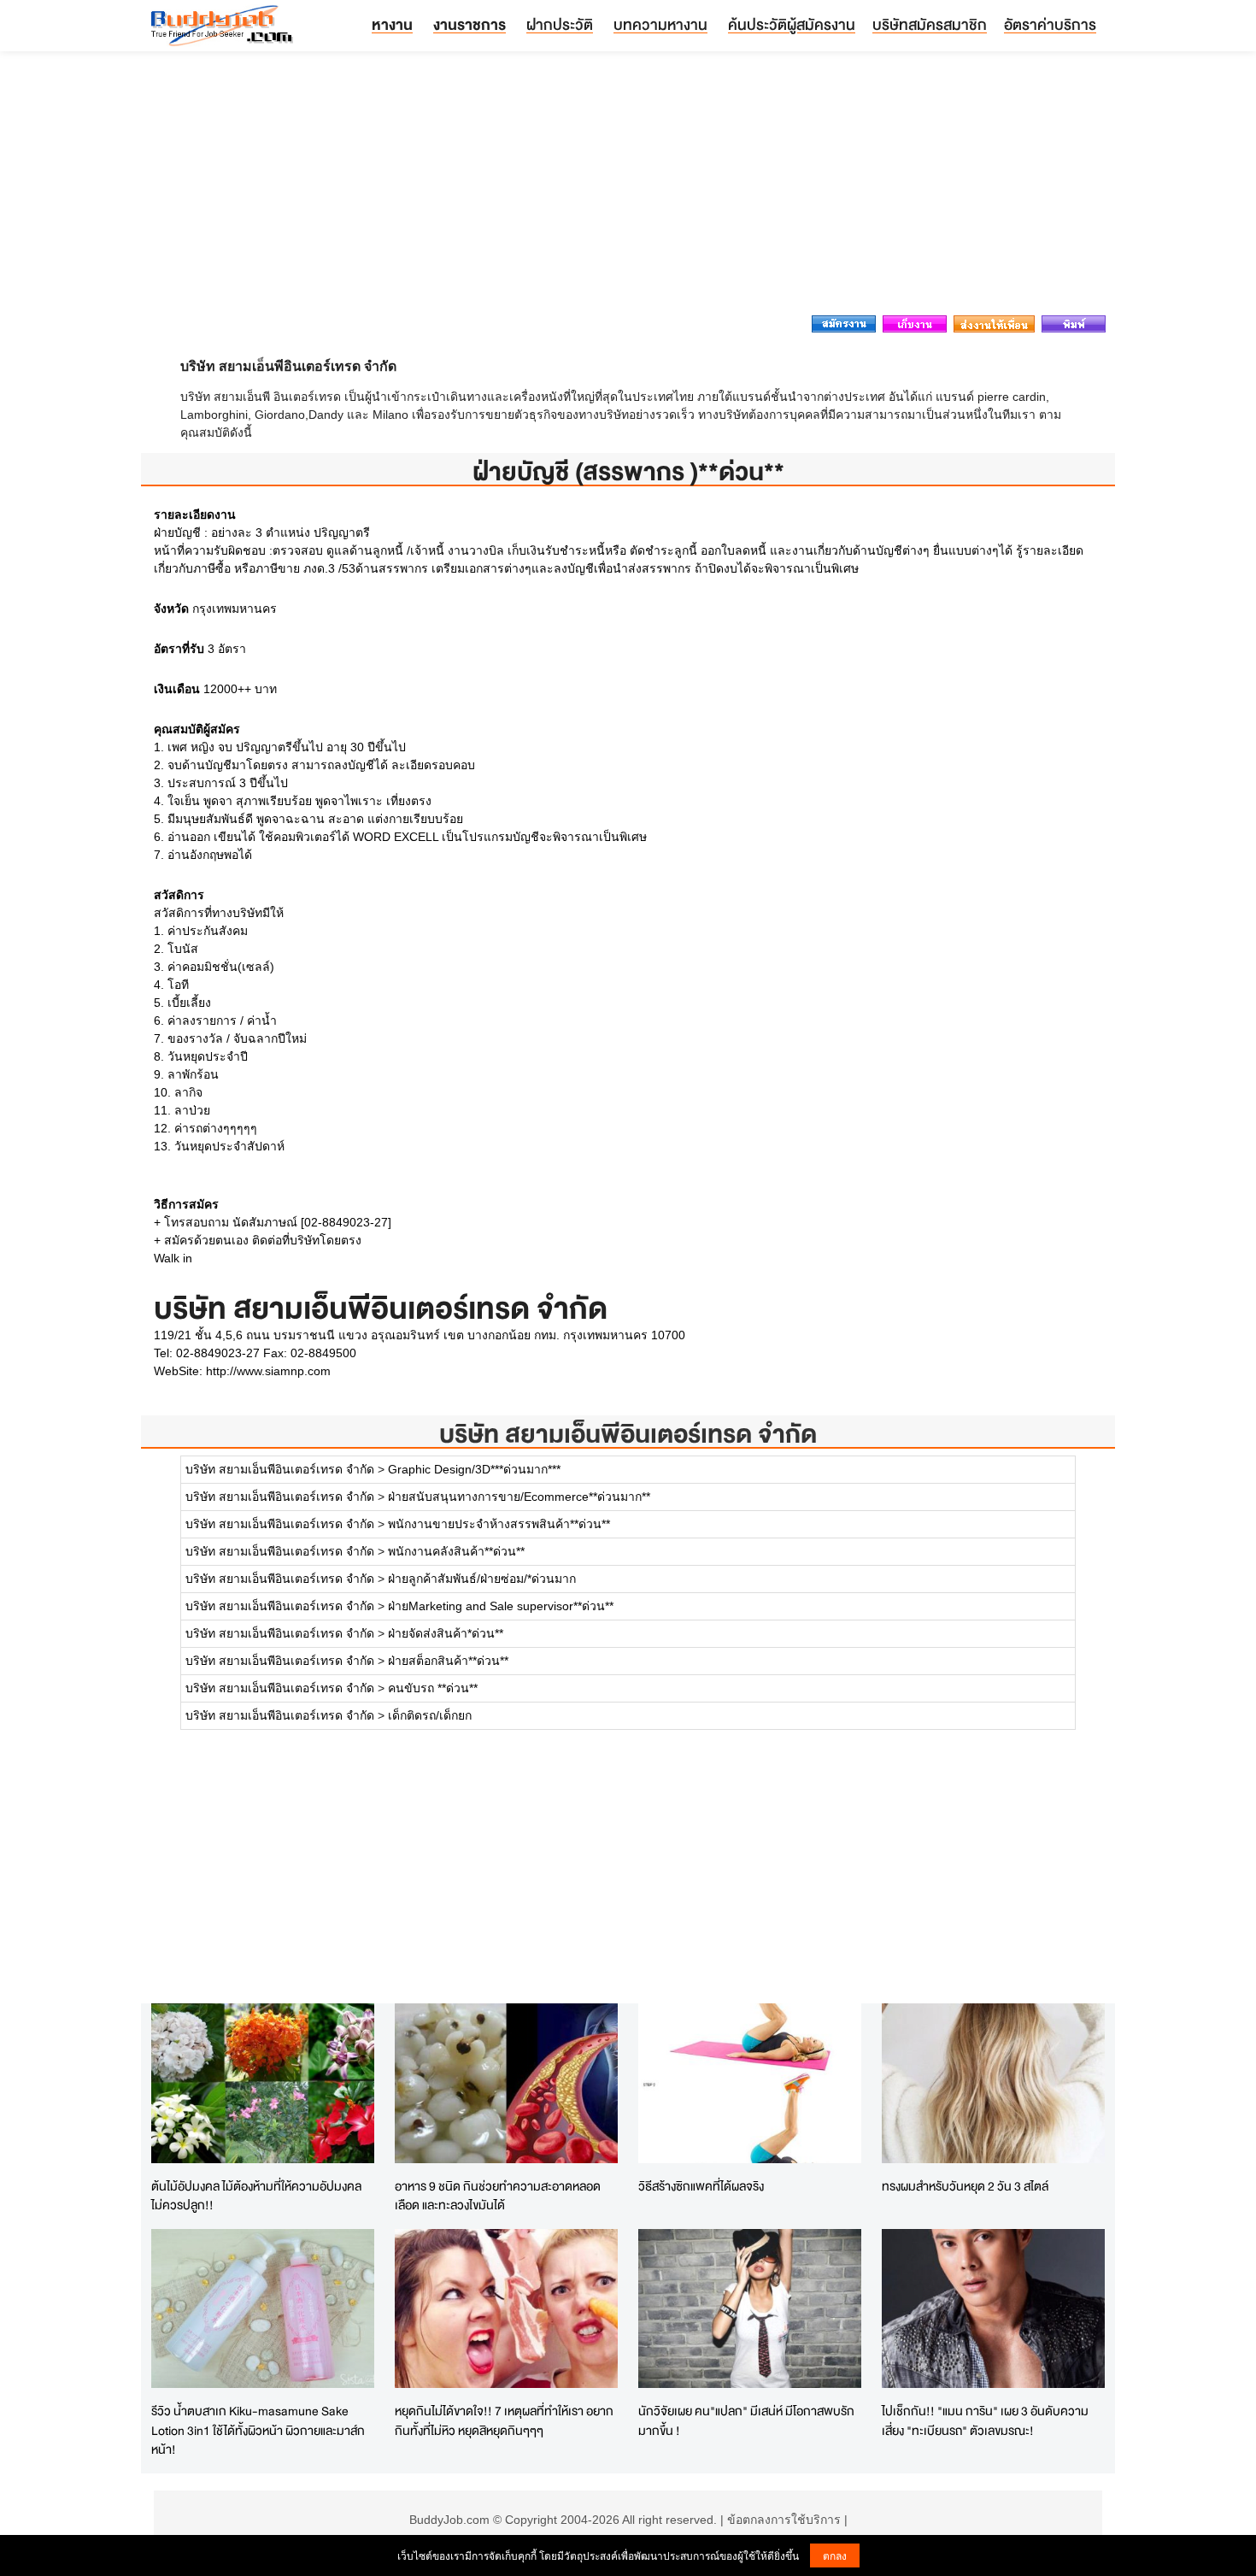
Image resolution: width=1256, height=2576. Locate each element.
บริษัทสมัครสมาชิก (930, 24)
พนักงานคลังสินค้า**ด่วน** (456, 1551)
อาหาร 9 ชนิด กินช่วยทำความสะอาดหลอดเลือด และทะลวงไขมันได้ (498, 2196)
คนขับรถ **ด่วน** (433, 1688)
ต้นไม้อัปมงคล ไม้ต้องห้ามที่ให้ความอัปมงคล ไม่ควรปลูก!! (256, 2196)
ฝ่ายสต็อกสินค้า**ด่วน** (448, 1661)
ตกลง (835, 2555)
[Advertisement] (628, 188)
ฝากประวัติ (560, 24)
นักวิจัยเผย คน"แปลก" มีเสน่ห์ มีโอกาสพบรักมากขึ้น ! (746, 2420)
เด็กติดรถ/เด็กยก (430, 1715)
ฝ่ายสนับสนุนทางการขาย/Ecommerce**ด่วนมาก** (519, 1497)
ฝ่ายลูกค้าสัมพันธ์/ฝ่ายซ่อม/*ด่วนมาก (482, 1579)
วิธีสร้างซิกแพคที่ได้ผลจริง (701, 2186)
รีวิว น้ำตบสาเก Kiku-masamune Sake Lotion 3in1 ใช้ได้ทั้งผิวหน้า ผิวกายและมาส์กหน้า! (258, 2430)
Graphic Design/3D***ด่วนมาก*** (474, 1469)
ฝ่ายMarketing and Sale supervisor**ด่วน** (501, 1606)
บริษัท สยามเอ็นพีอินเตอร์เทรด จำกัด (628, 1434)
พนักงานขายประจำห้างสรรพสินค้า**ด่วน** (499, 1524)
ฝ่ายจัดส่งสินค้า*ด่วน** (446, 1633)
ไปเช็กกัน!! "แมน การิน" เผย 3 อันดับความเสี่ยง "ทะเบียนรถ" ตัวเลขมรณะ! (985, 2420)
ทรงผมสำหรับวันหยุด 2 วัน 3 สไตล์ (965, 2186)
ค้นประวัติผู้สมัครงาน (792, 24)
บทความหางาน (660, 24)
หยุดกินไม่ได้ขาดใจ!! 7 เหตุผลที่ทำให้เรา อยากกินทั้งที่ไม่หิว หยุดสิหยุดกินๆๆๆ (504, 2420)
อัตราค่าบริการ (1050, 24)
